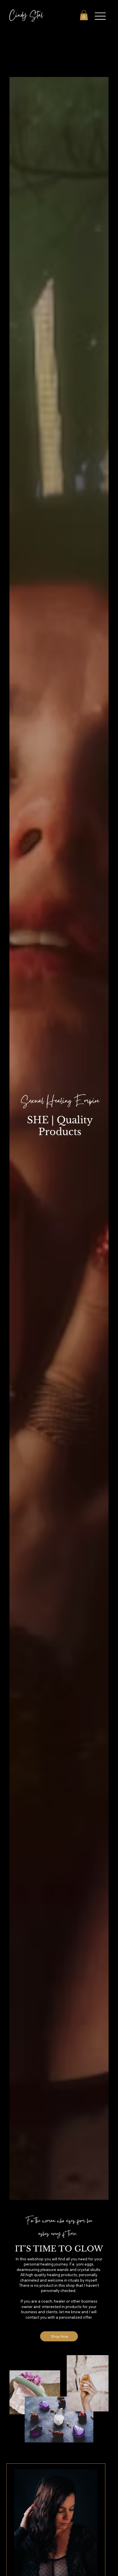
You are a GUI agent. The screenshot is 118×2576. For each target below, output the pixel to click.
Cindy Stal (26, 16)
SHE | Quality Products (60, 1126)
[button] (84, 15)
